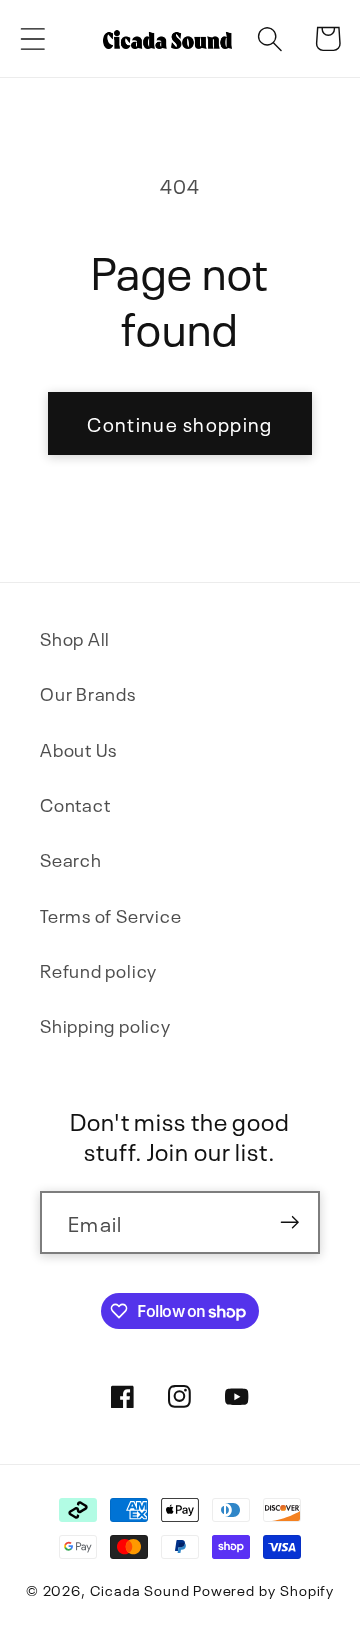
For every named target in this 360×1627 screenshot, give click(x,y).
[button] (32, 38)
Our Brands (88, 692)
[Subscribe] (289, 1222)
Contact (75, 803)
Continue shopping (179, 422)
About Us (78, 748)
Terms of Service (110, 914)
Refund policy (98, 969)
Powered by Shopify (263, 1589)
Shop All (75, 637)
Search (71, 858)
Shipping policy (105, 1024)
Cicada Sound (140, 1589)
